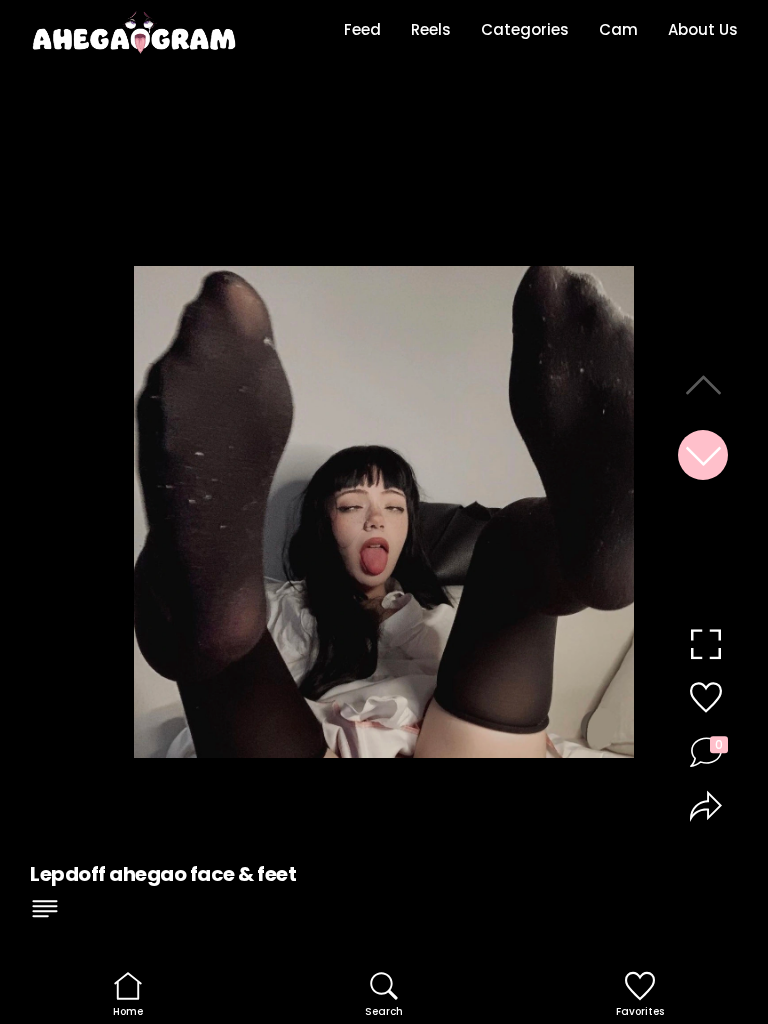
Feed (362, 29)
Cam (618, 29)
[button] (703, 455)
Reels (431, 29)
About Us (703, 29)
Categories (525, 29)
